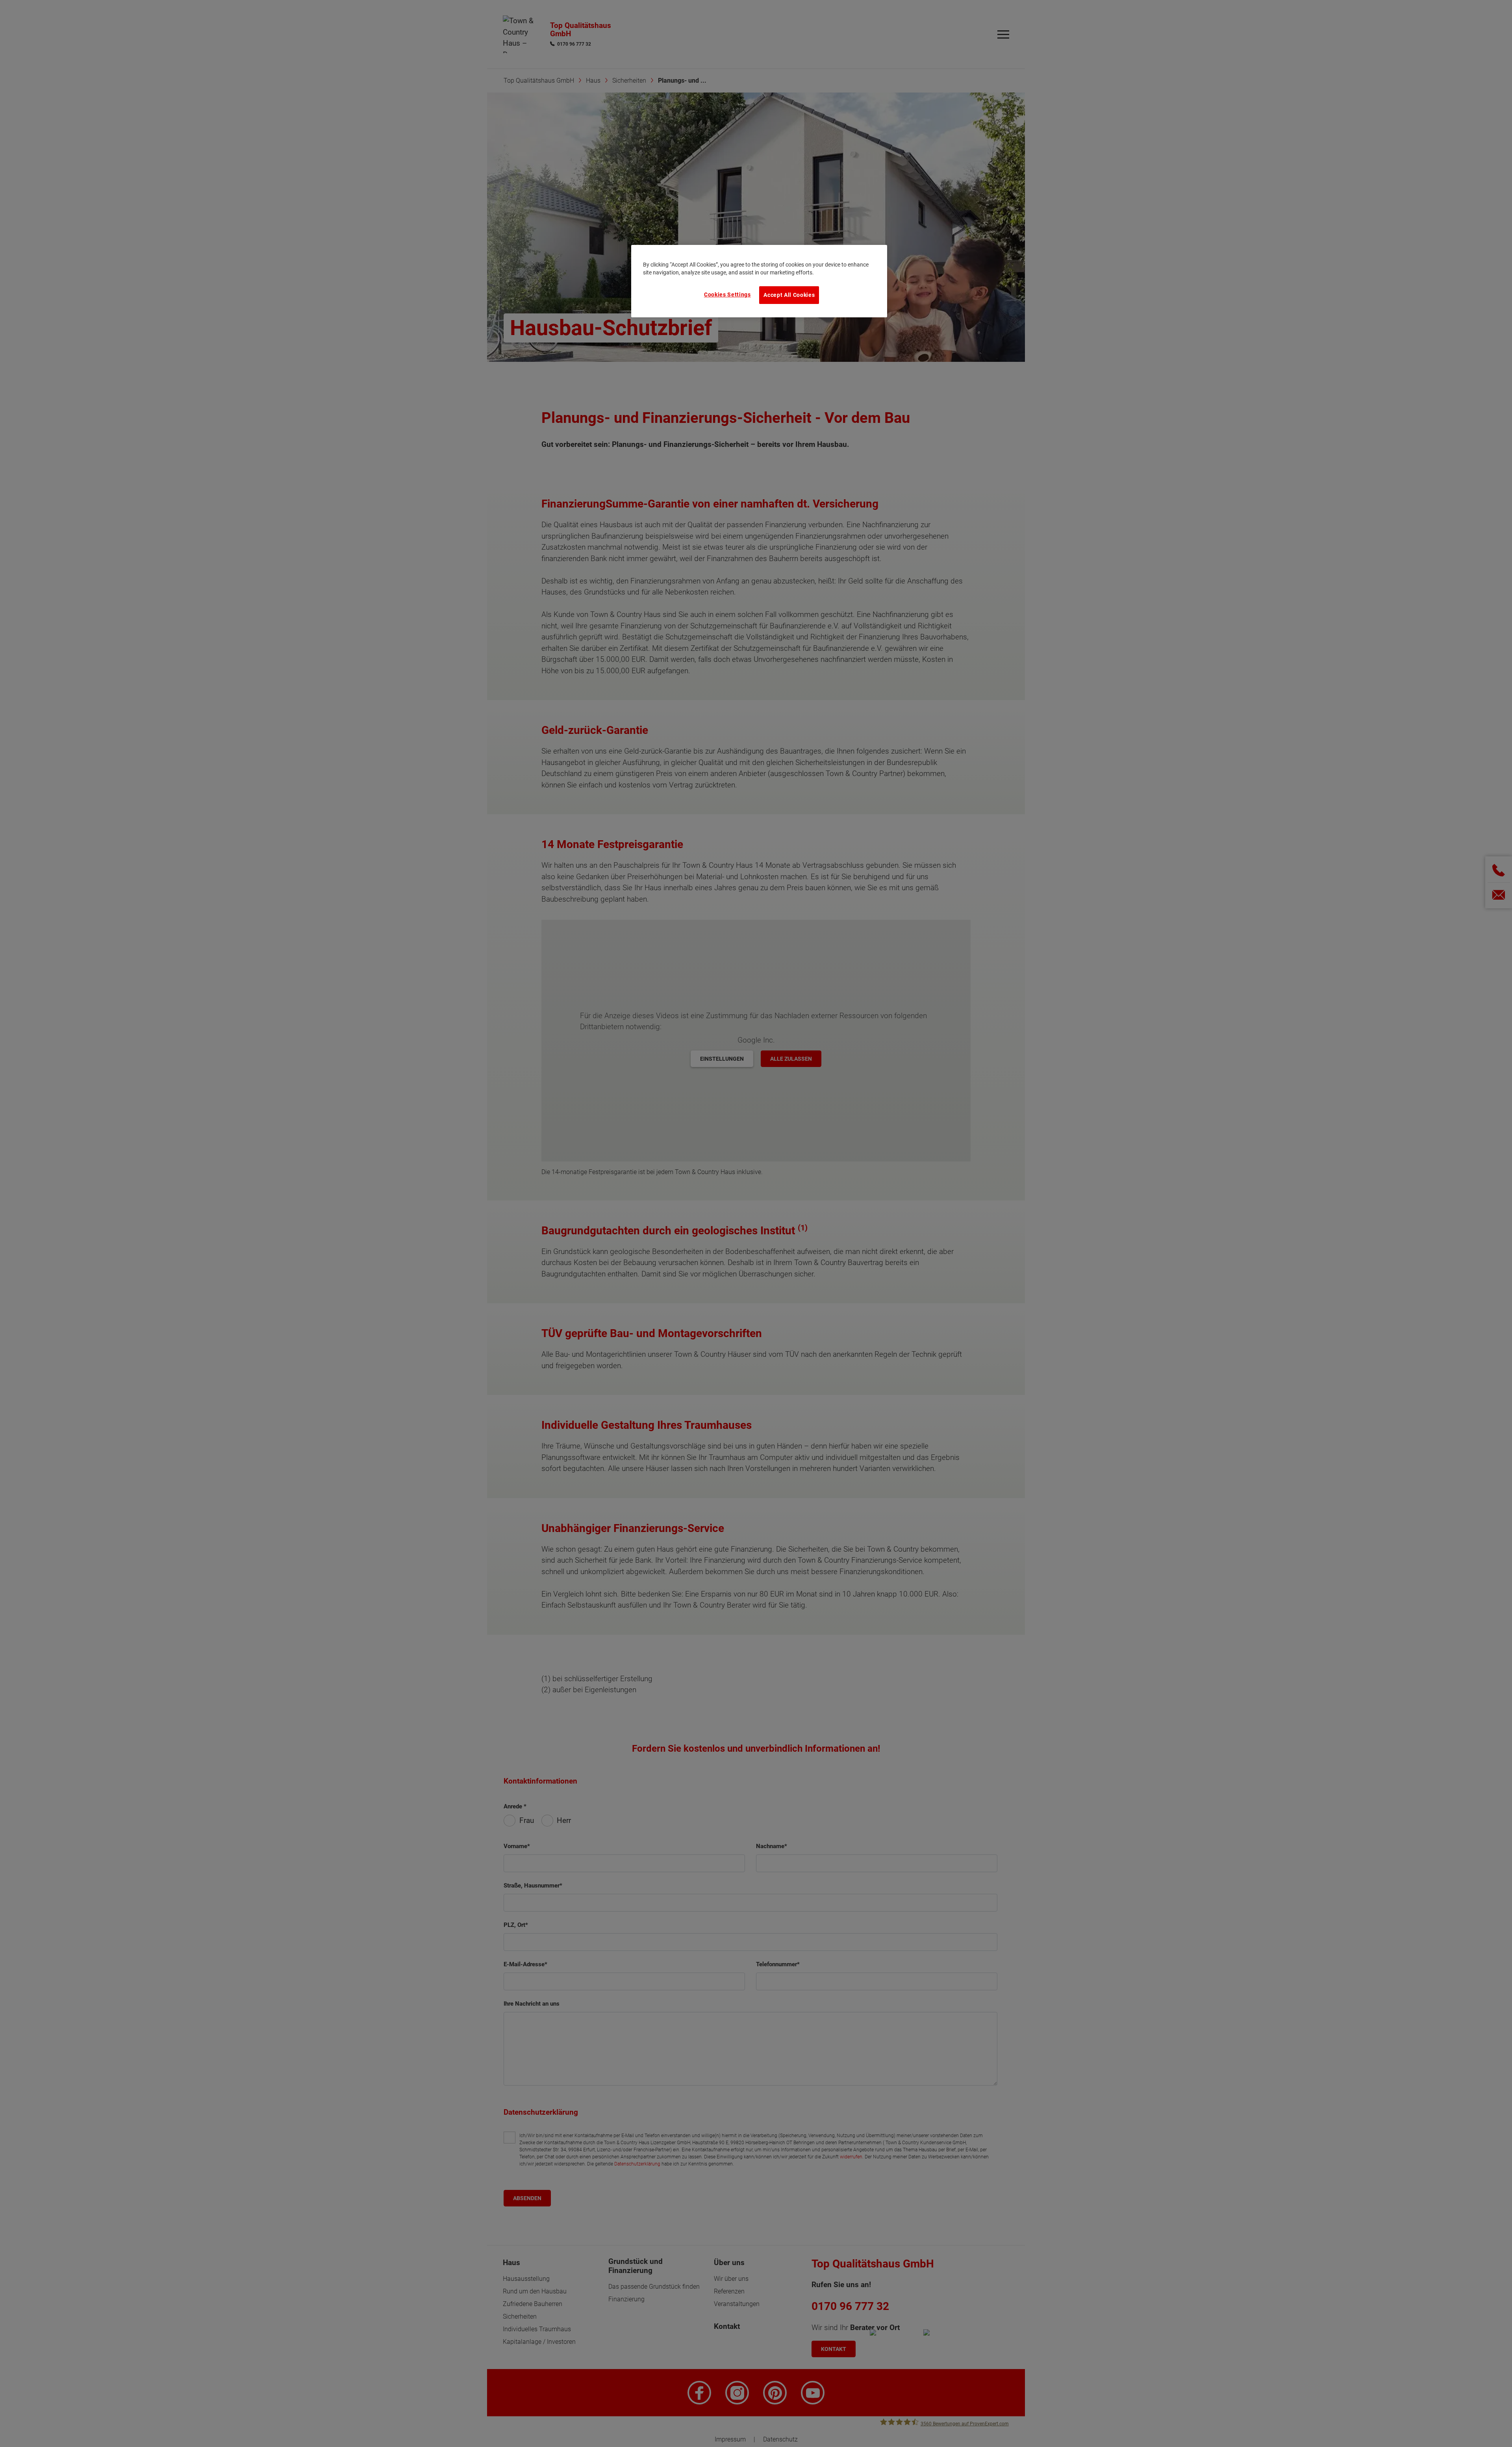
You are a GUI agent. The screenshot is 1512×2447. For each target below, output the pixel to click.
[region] (759, 281)
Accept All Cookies (789, 295)
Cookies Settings (727, 295)
